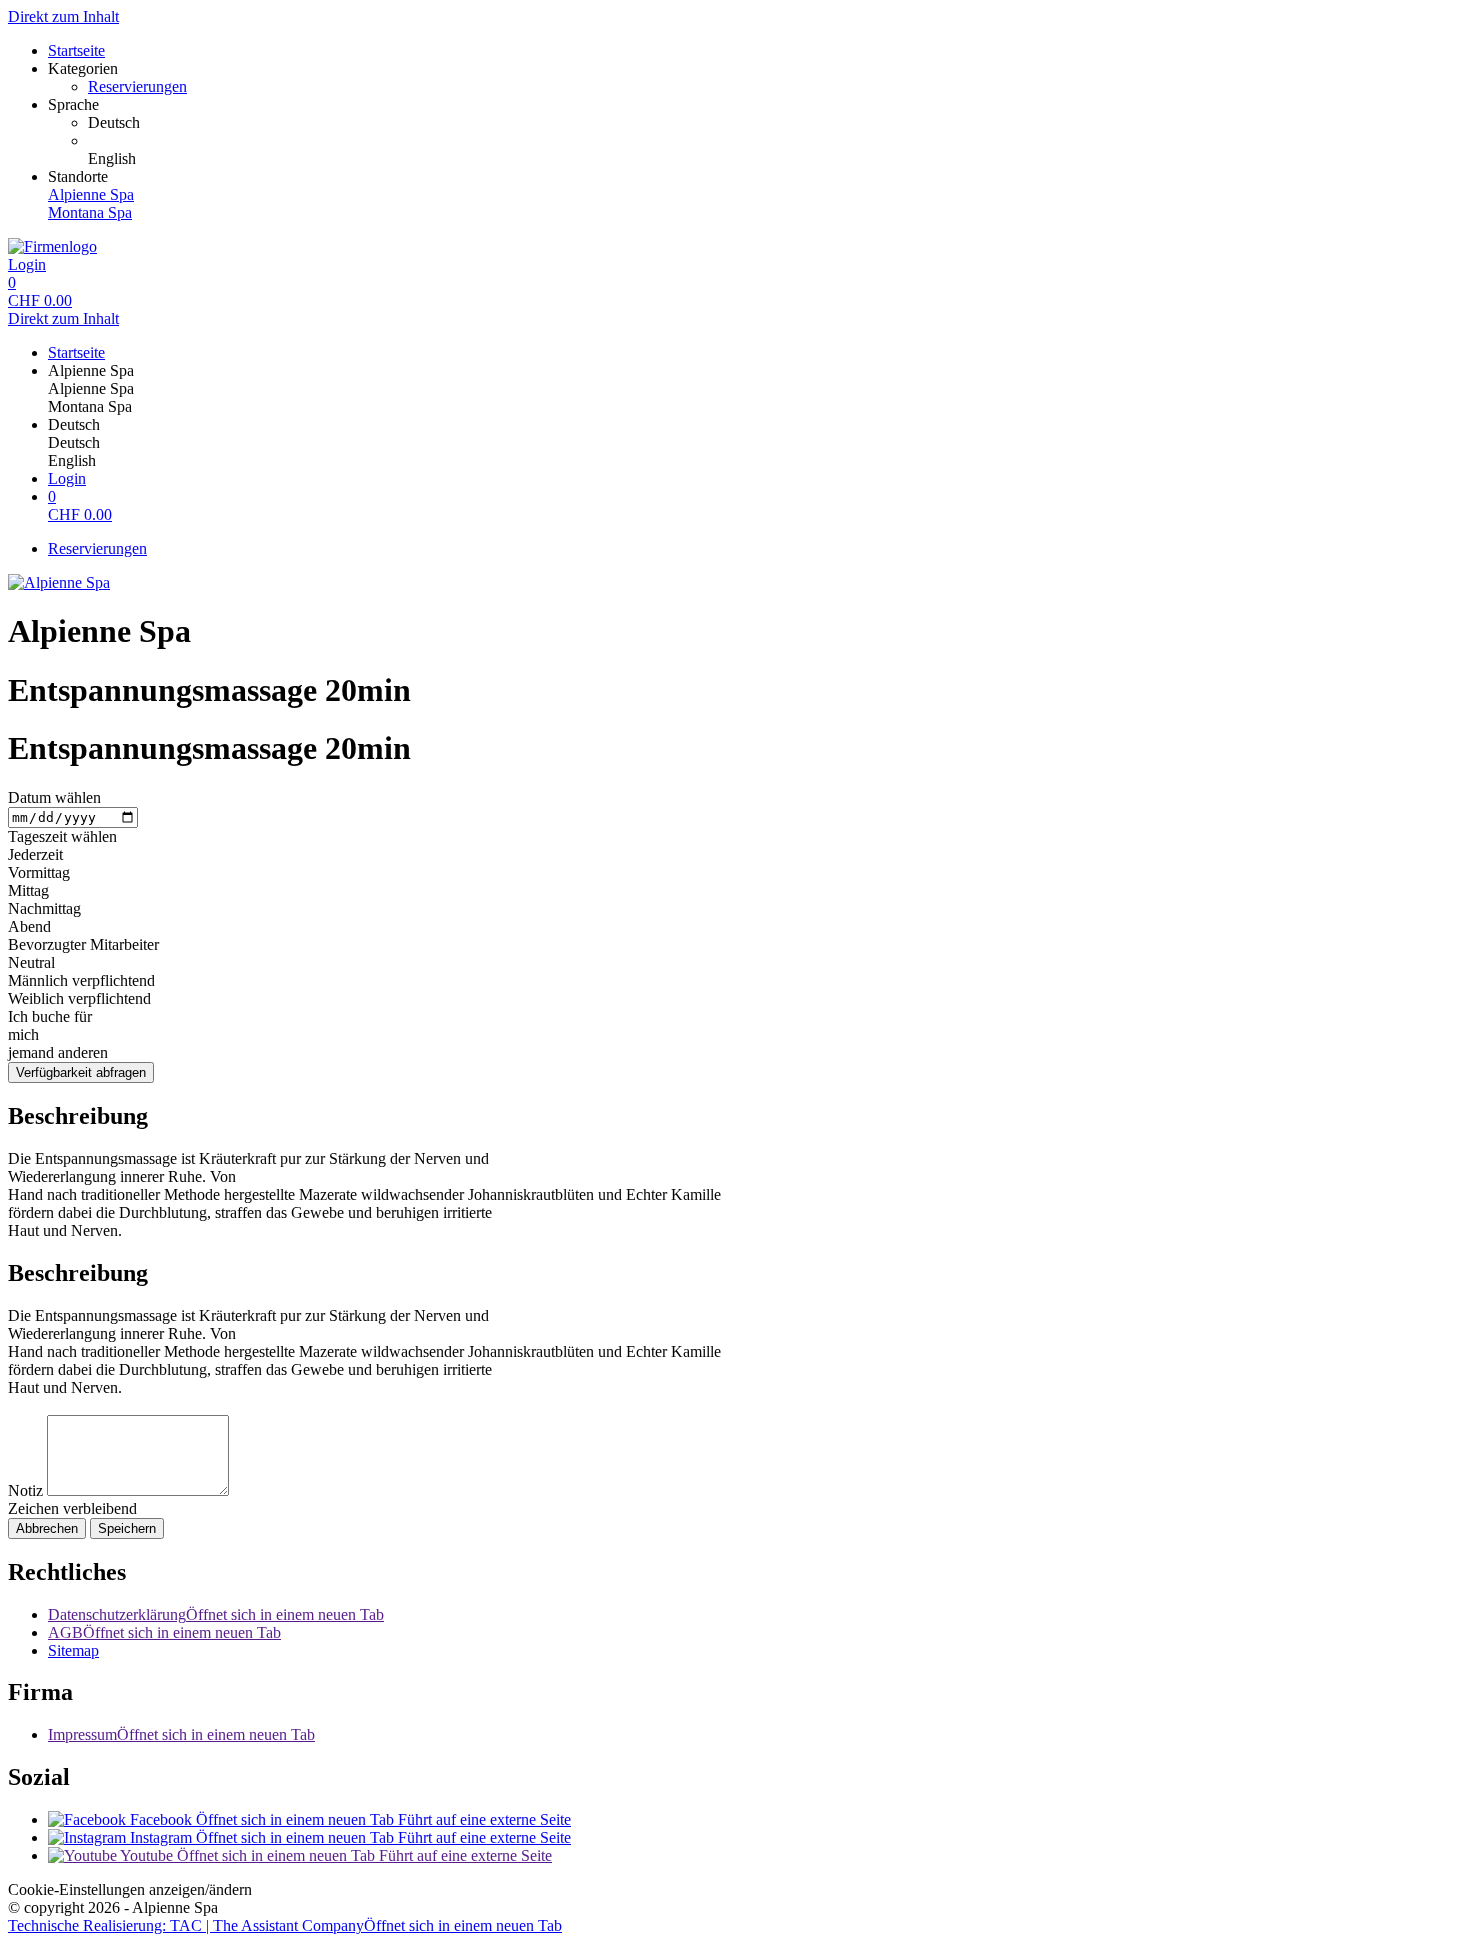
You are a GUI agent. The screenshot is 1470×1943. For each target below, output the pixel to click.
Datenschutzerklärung (216, 1614)
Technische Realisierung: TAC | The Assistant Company (285, 1925)
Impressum (181, 1734)
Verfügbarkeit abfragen (81, 1072)
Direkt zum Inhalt (63, 16)
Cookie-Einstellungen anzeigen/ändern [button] (130, 1889)
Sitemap (73, 1650)
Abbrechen (47, 1528)
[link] (775, 123)
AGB (164, 1632)
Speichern (127, 1528)
